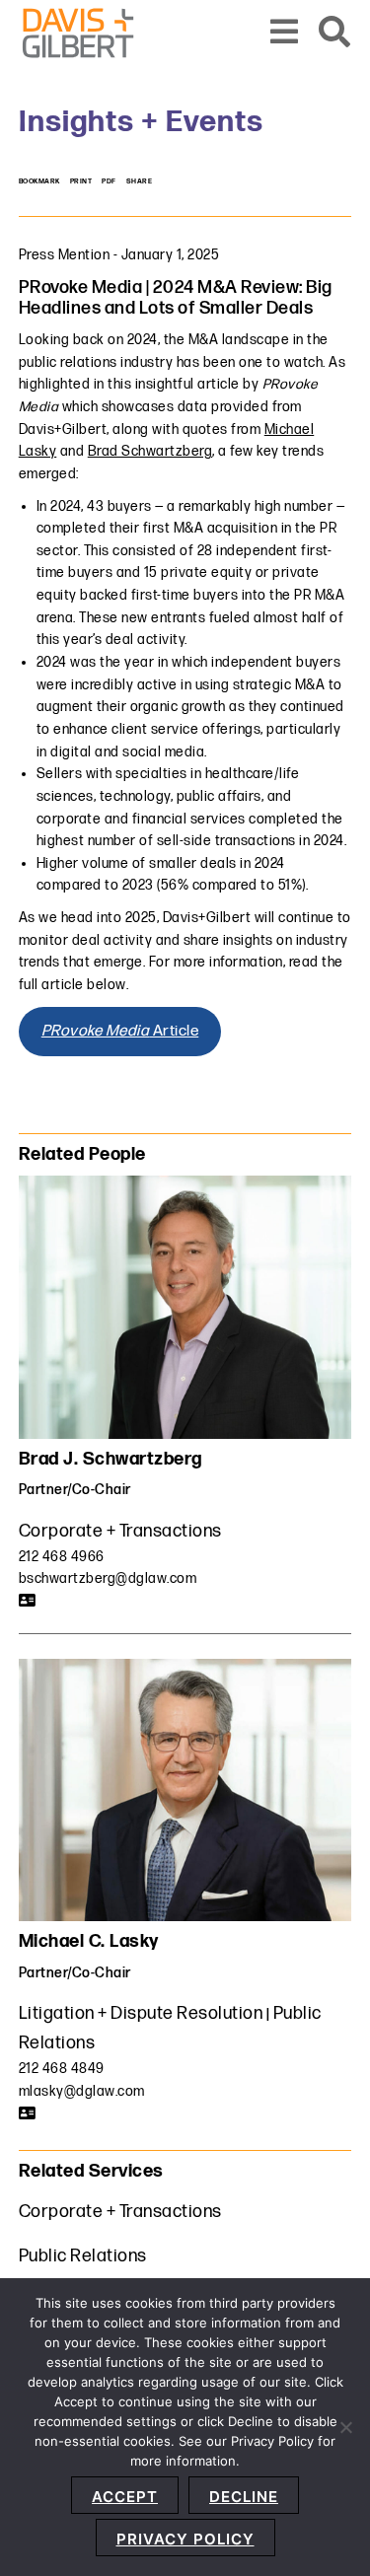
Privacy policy (185, 2539)
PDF (109, 181)
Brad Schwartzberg (150, 451)
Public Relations (83, 2256)
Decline (244, 2497)
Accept (125, 2497)
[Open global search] (335, 33)
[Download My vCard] (28, 1601)
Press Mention (65, 255)
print (81, 181)
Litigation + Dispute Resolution (141, 2013)
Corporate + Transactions (120, 1531)
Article (120, 1031)
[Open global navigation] (285, 33)
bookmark (39, 181)
